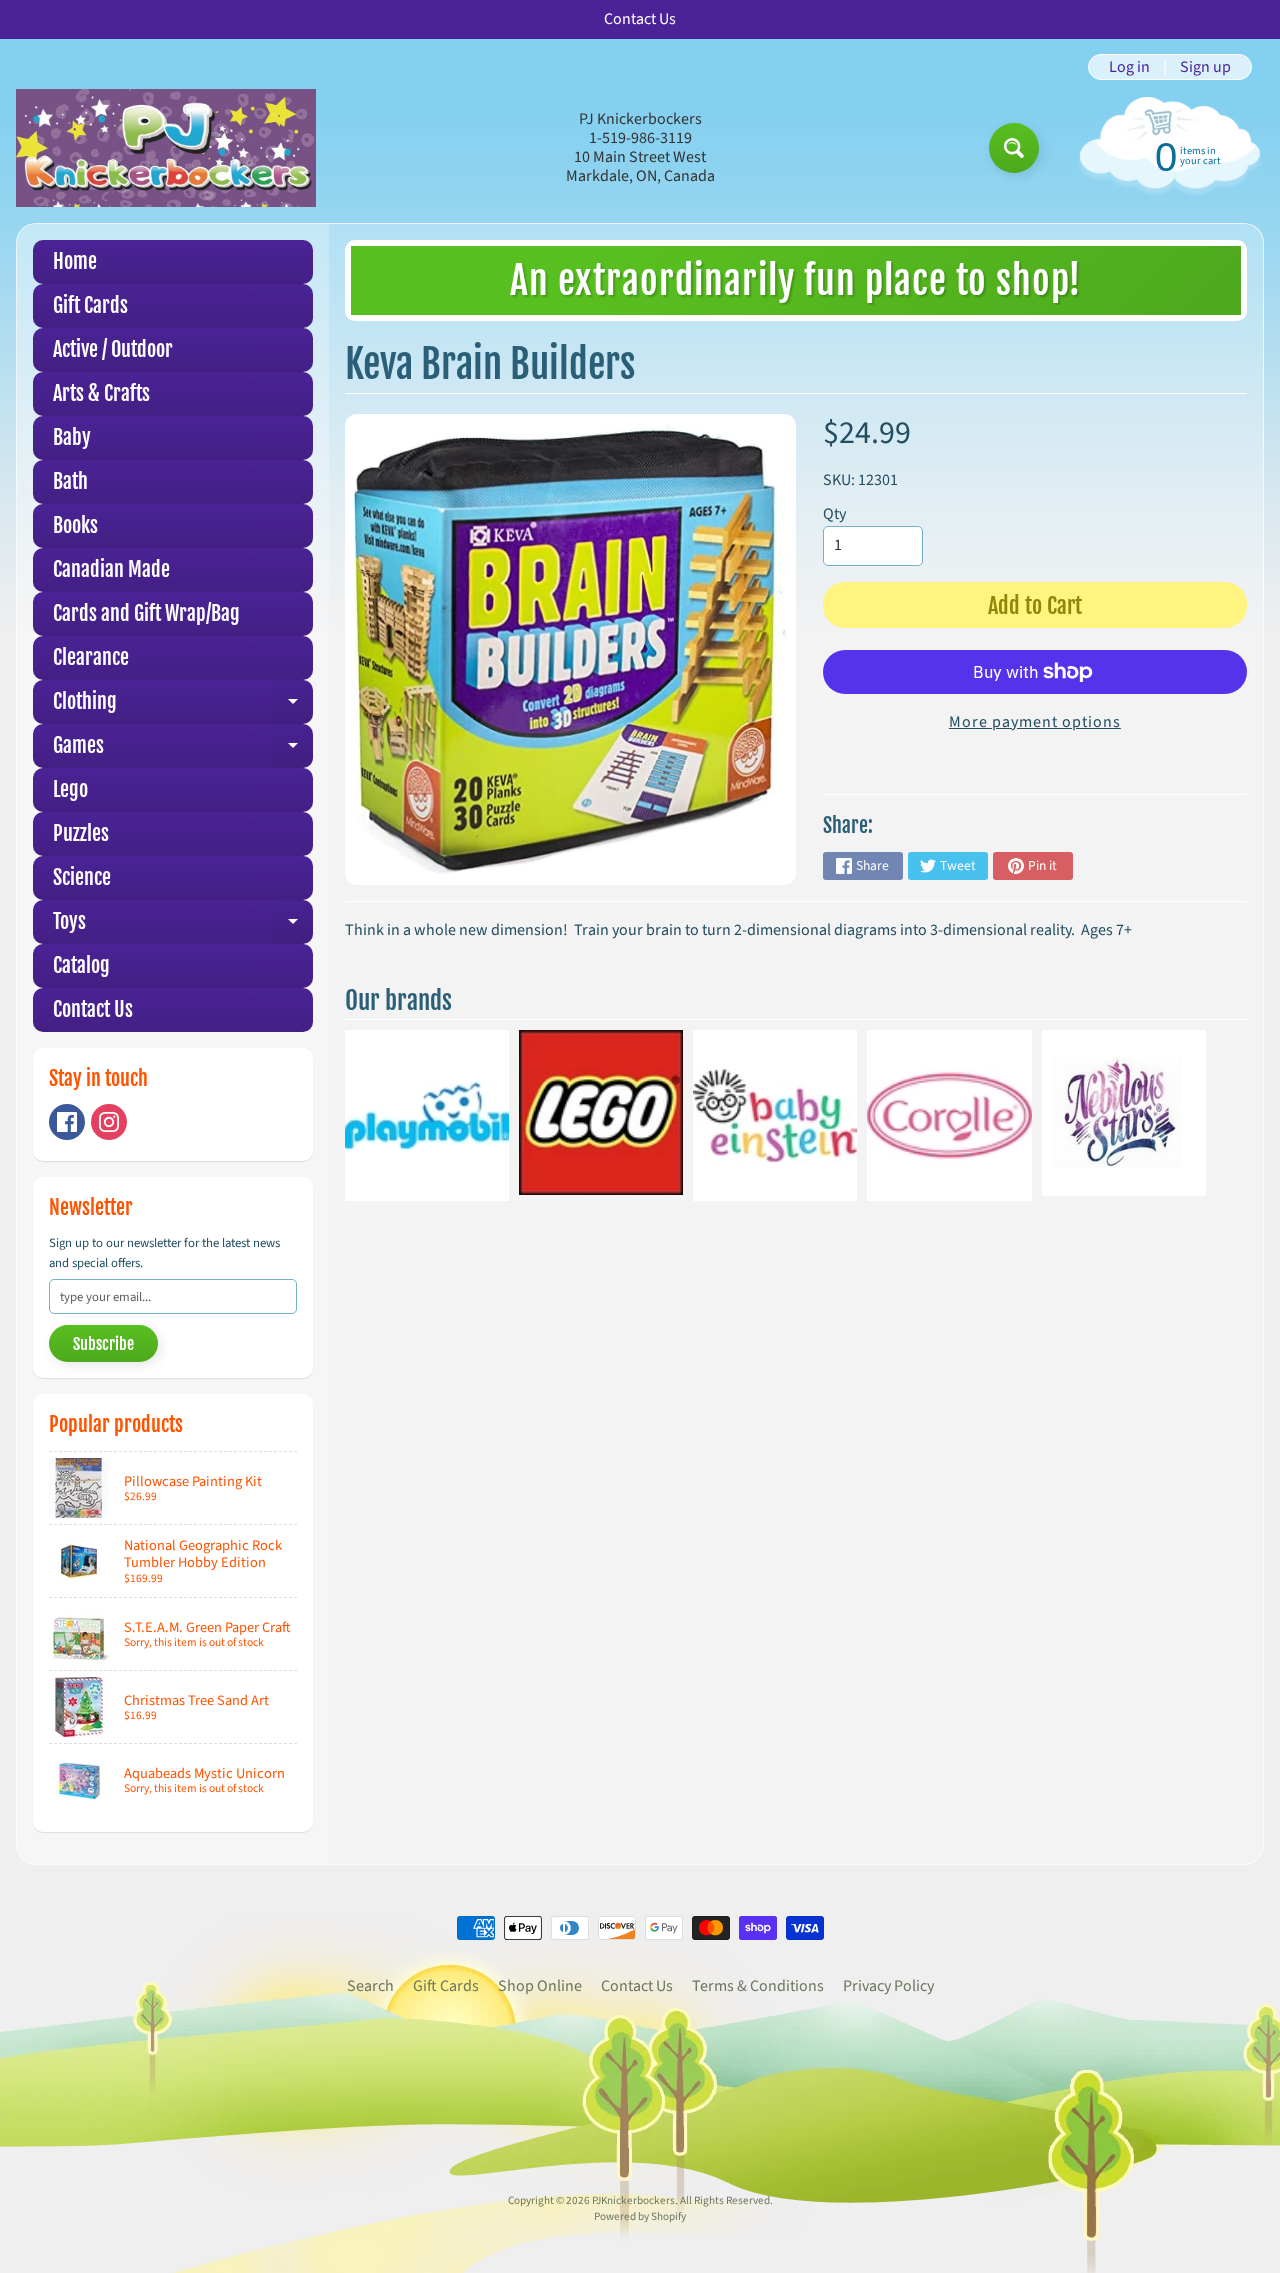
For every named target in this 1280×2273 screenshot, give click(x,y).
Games (183, 750)
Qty (834, 514)
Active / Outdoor (113, 349)
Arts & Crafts (101, 393)
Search (370, 1986)
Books (75, 525)
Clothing (183, 706)
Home (75, 261)
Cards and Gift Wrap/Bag (146, 613)
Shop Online (540, 1986)
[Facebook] (67, 1122)
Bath (70, 481)
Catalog (81, 965)
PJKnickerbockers (633, 2200)
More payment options (1035, 722)
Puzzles (81, 833)
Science (82, 877)
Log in (1129, 67)
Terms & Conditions (758, 1986)
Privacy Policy (888, 1986)
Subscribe (103, 1344)
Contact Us (93, 1009)
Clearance (91, 657)
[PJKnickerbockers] (166, 147)
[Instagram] (109, 1122)
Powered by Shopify (640, 2216)
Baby (72, 437)
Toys (183, 926)
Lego (70, 789)
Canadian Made (111, 569)
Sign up (1205, 67)
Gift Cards (90, 305)
